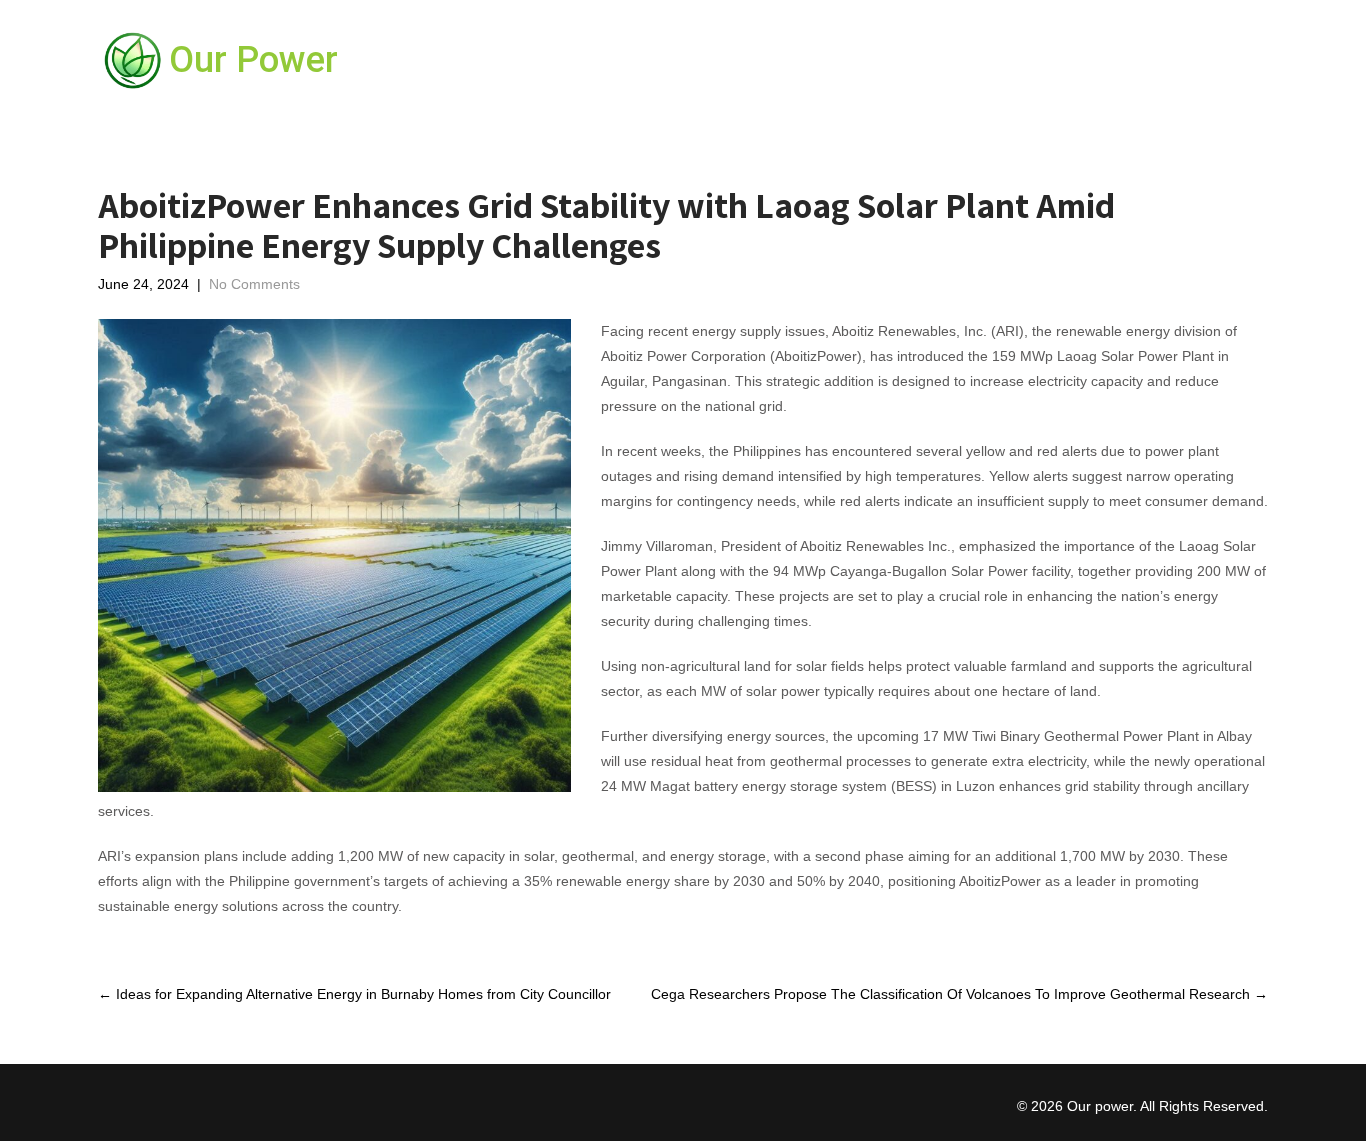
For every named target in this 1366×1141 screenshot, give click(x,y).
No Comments (254, 284)
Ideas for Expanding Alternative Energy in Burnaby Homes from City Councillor (354, 994)
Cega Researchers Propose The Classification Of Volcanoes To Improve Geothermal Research (959, 994)
